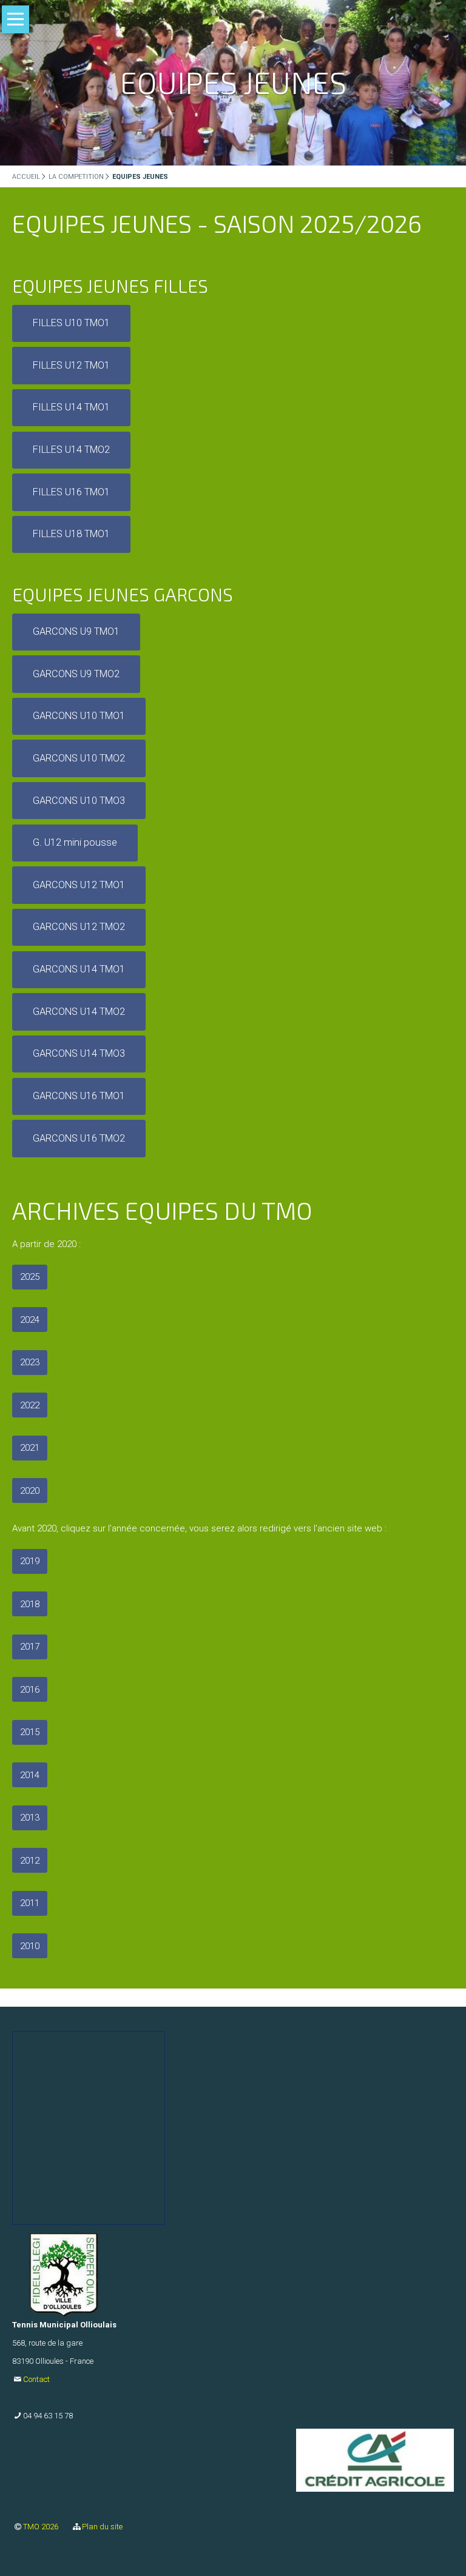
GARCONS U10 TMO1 (79, 716)
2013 (30, 1818)
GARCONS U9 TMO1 (76, 631)
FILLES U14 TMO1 (71, 407)
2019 (30, 1561)
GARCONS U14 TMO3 (79, 1053)
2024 (30, 1320)
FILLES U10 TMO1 (71, 323)
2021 (30, 1448)
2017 (30, 1647)
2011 (30, 1903)
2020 (30, 1491)
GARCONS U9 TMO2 (76, 674)
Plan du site (102, 2527)
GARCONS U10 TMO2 (79, 758)
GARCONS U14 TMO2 (79, 1012)
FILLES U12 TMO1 (71, 365)
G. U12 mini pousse (75, 842)
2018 (30, 1604)
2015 (30, 1732)
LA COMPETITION (76, 177)
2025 (30, 1277)
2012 (30, 1861)
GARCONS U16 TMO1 (79, 1096)
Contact (36, 2379)
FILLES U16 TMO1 (71, 492)
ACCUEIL (26, 177)
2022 (30, 1405)
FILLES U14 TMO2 (71, 450)
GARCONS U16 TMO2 (79, 1138)
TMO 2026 (42, 2527)
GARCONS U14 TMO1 (79, 969)
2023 (30, 1362)
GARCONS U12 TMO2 (79, 927)
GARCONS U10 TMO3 (79, 801)
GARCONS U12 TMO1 (79, 885)
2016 (30, 1690)
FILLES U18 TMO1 (71, 534)
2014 (30, 1775)
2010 (30, 1946)
